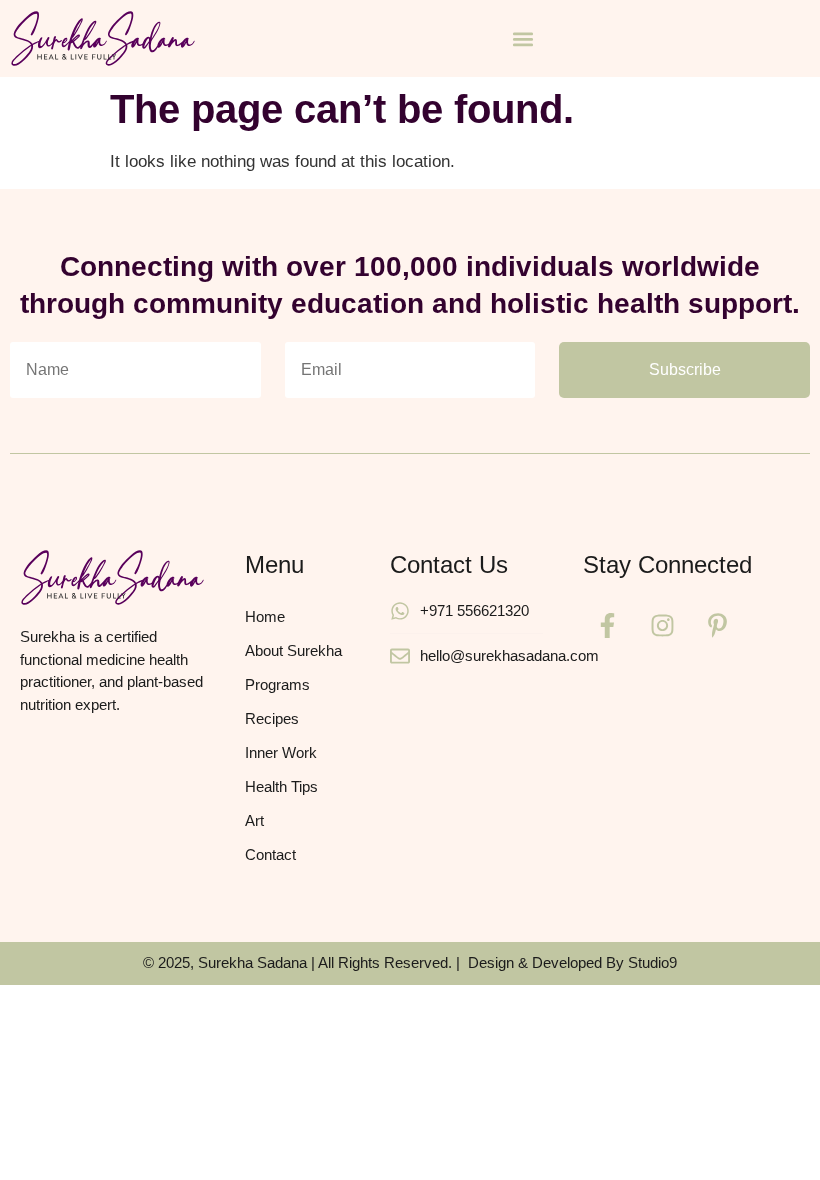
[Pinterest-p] (718, 625)
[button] (522, 38)
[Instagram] (663, 625)
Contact (270, 854)
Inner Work (281, 752)
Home (265, 616)
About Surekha (293, 650)
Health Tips (281, 786)
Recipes (272, 718)
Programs (277, 684)
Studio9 (652, 962)
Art (254, 820)
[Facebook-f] (608, 625)
